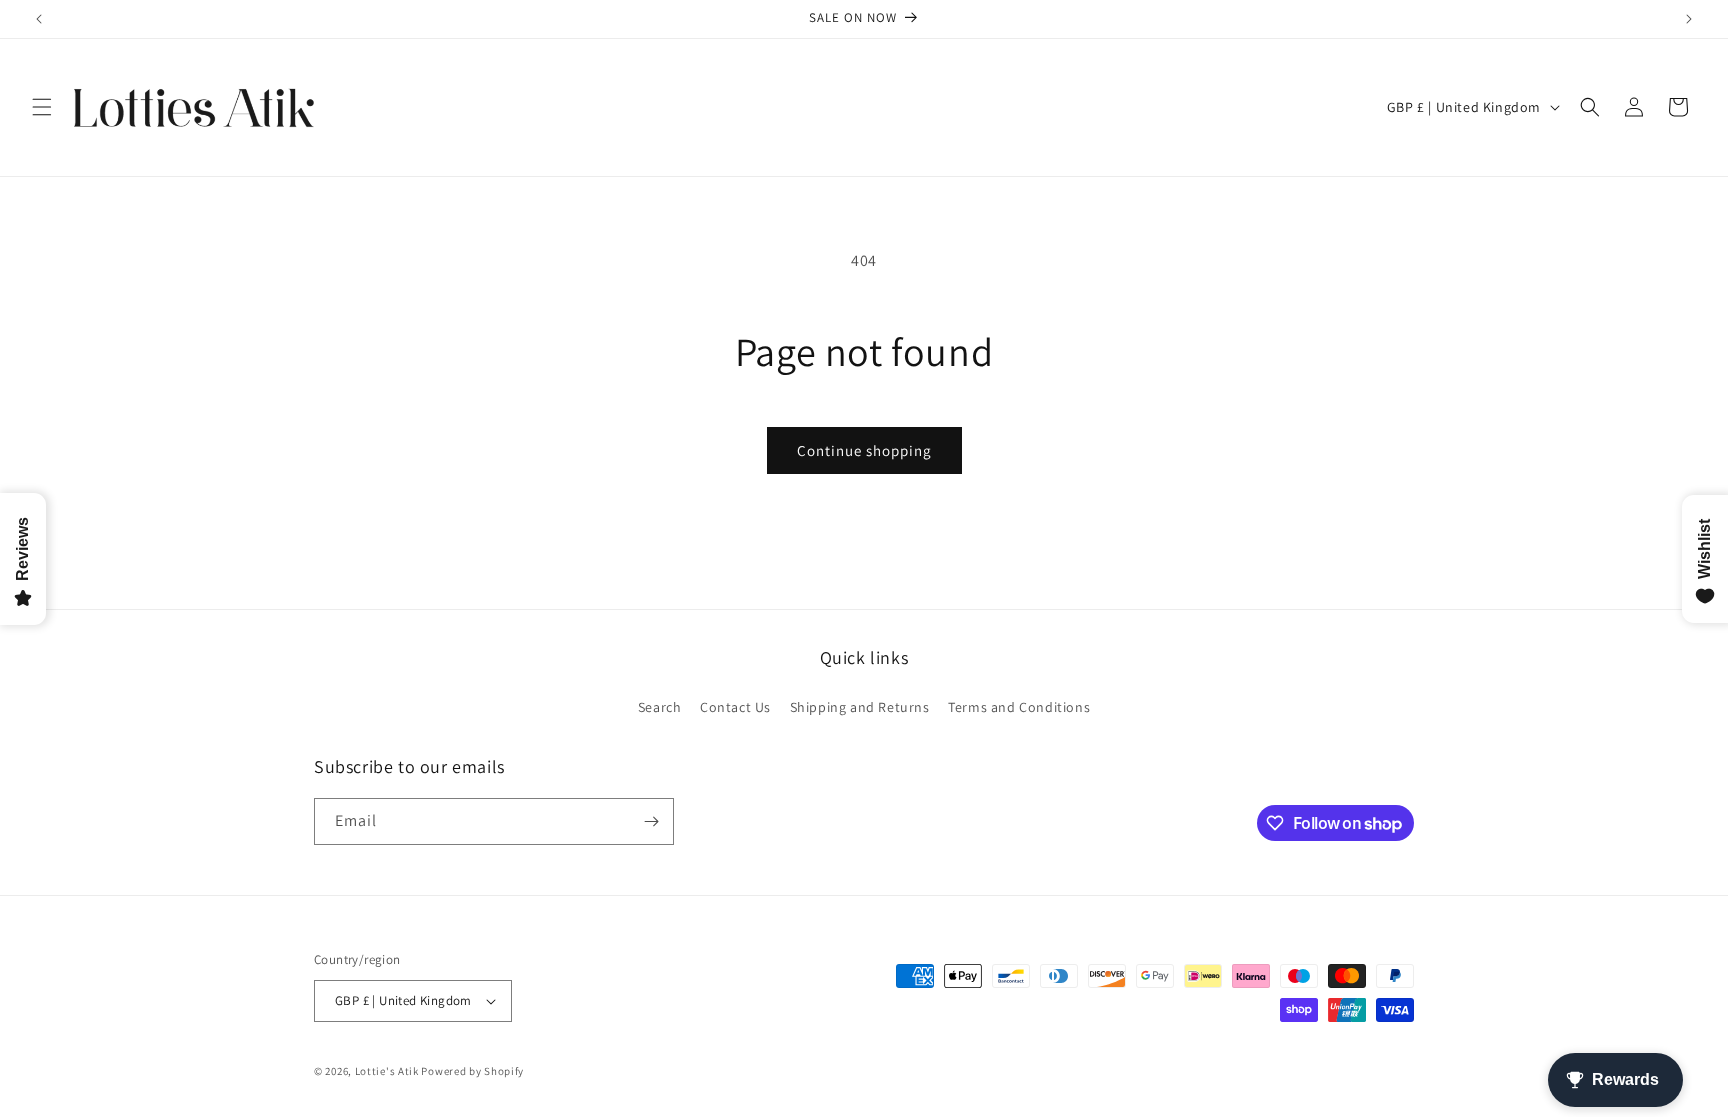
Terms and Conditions (1019, 707)
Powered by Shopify (472, 1071)
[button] (42, 107)
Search (660, 707)
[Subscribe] (651, 821)
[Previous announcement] (39, 19)
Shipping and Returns (860, 707)
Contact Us (735, 707)
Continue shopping (864, 450)
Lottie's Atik (387, 1071)
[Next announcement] (1689, 19)
